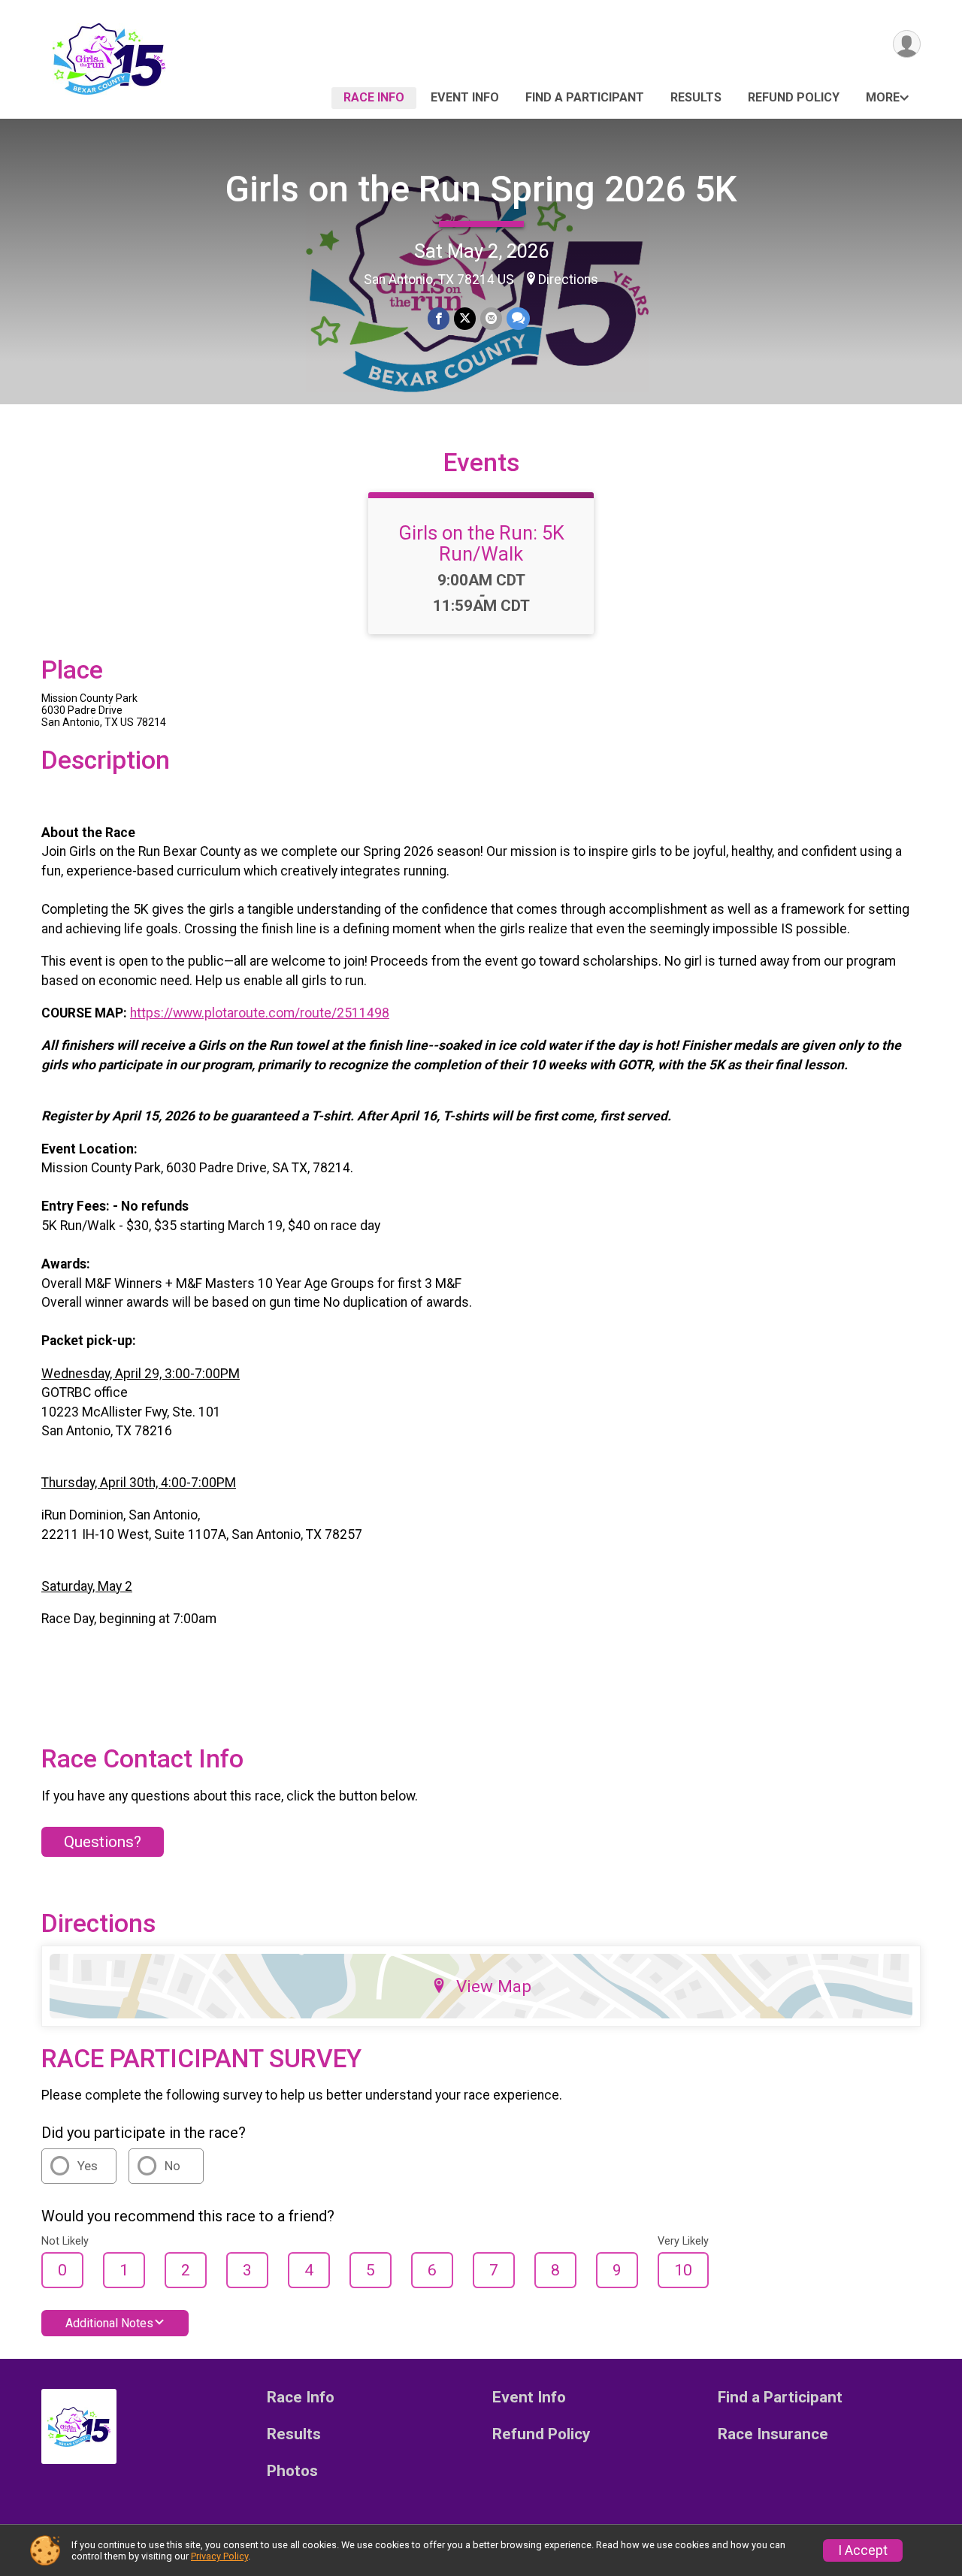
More (883, 97)
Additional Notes (109, 2323)
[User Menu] (907, 44)
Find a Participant (585, 97)
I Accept (863, 2550)
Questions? (103, 1842)
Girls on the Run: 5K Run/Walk (481, 543)
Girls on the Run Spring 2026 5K (481, 189)
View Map (494, 1986)
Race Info (374, 97)
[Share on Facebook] (439, 318)
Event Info (465, 97)
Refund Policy (794, 97)
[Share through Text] (518, 318)
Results (696, 97)
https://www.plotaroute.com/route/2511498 (260, 1013)
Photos (292, 2471)
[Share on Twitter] (465, 318)
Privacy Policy (219, 2556)
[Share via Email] (491, 318)
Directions (568, 280)
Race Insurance (773, 2434)
